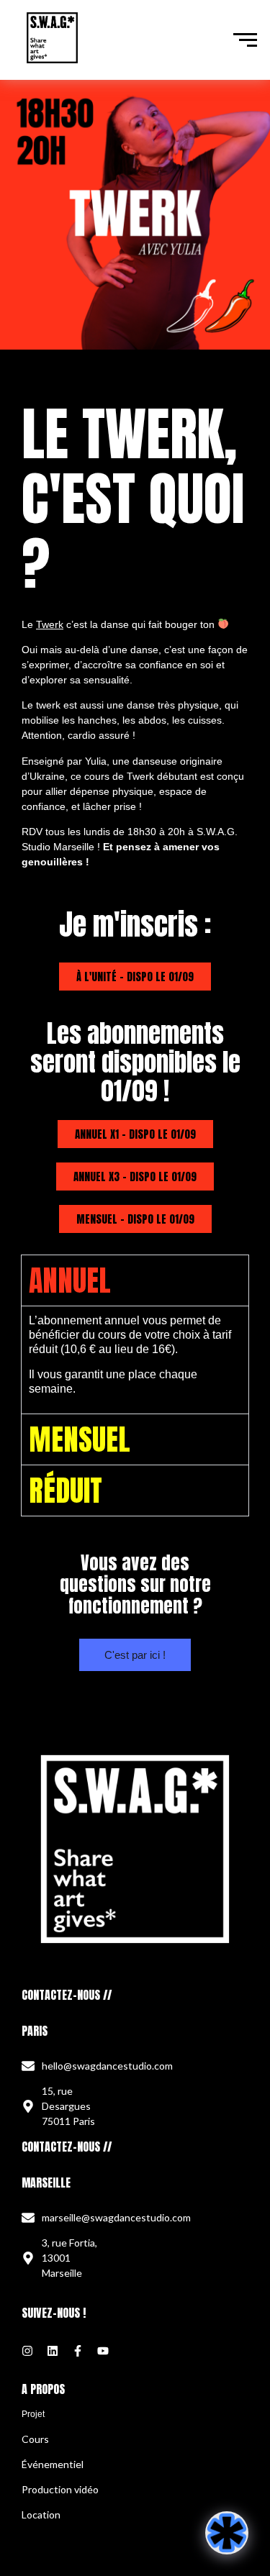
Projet (33, 2414)
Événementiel (53, 2464)
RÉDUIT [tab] (66, 1490)
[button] (135, 977)
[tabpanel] (135, 1360)
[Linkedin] (53, 2351)
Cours (35, 2439)
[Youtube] (103, 2351)
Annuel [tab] (70, 1280)
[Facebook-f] (78, 2351)
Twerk (50, 624)
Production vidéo (60, 2489)
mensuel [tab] (80, 1439)
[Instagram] (27, 2351)
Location (41, 2514)
